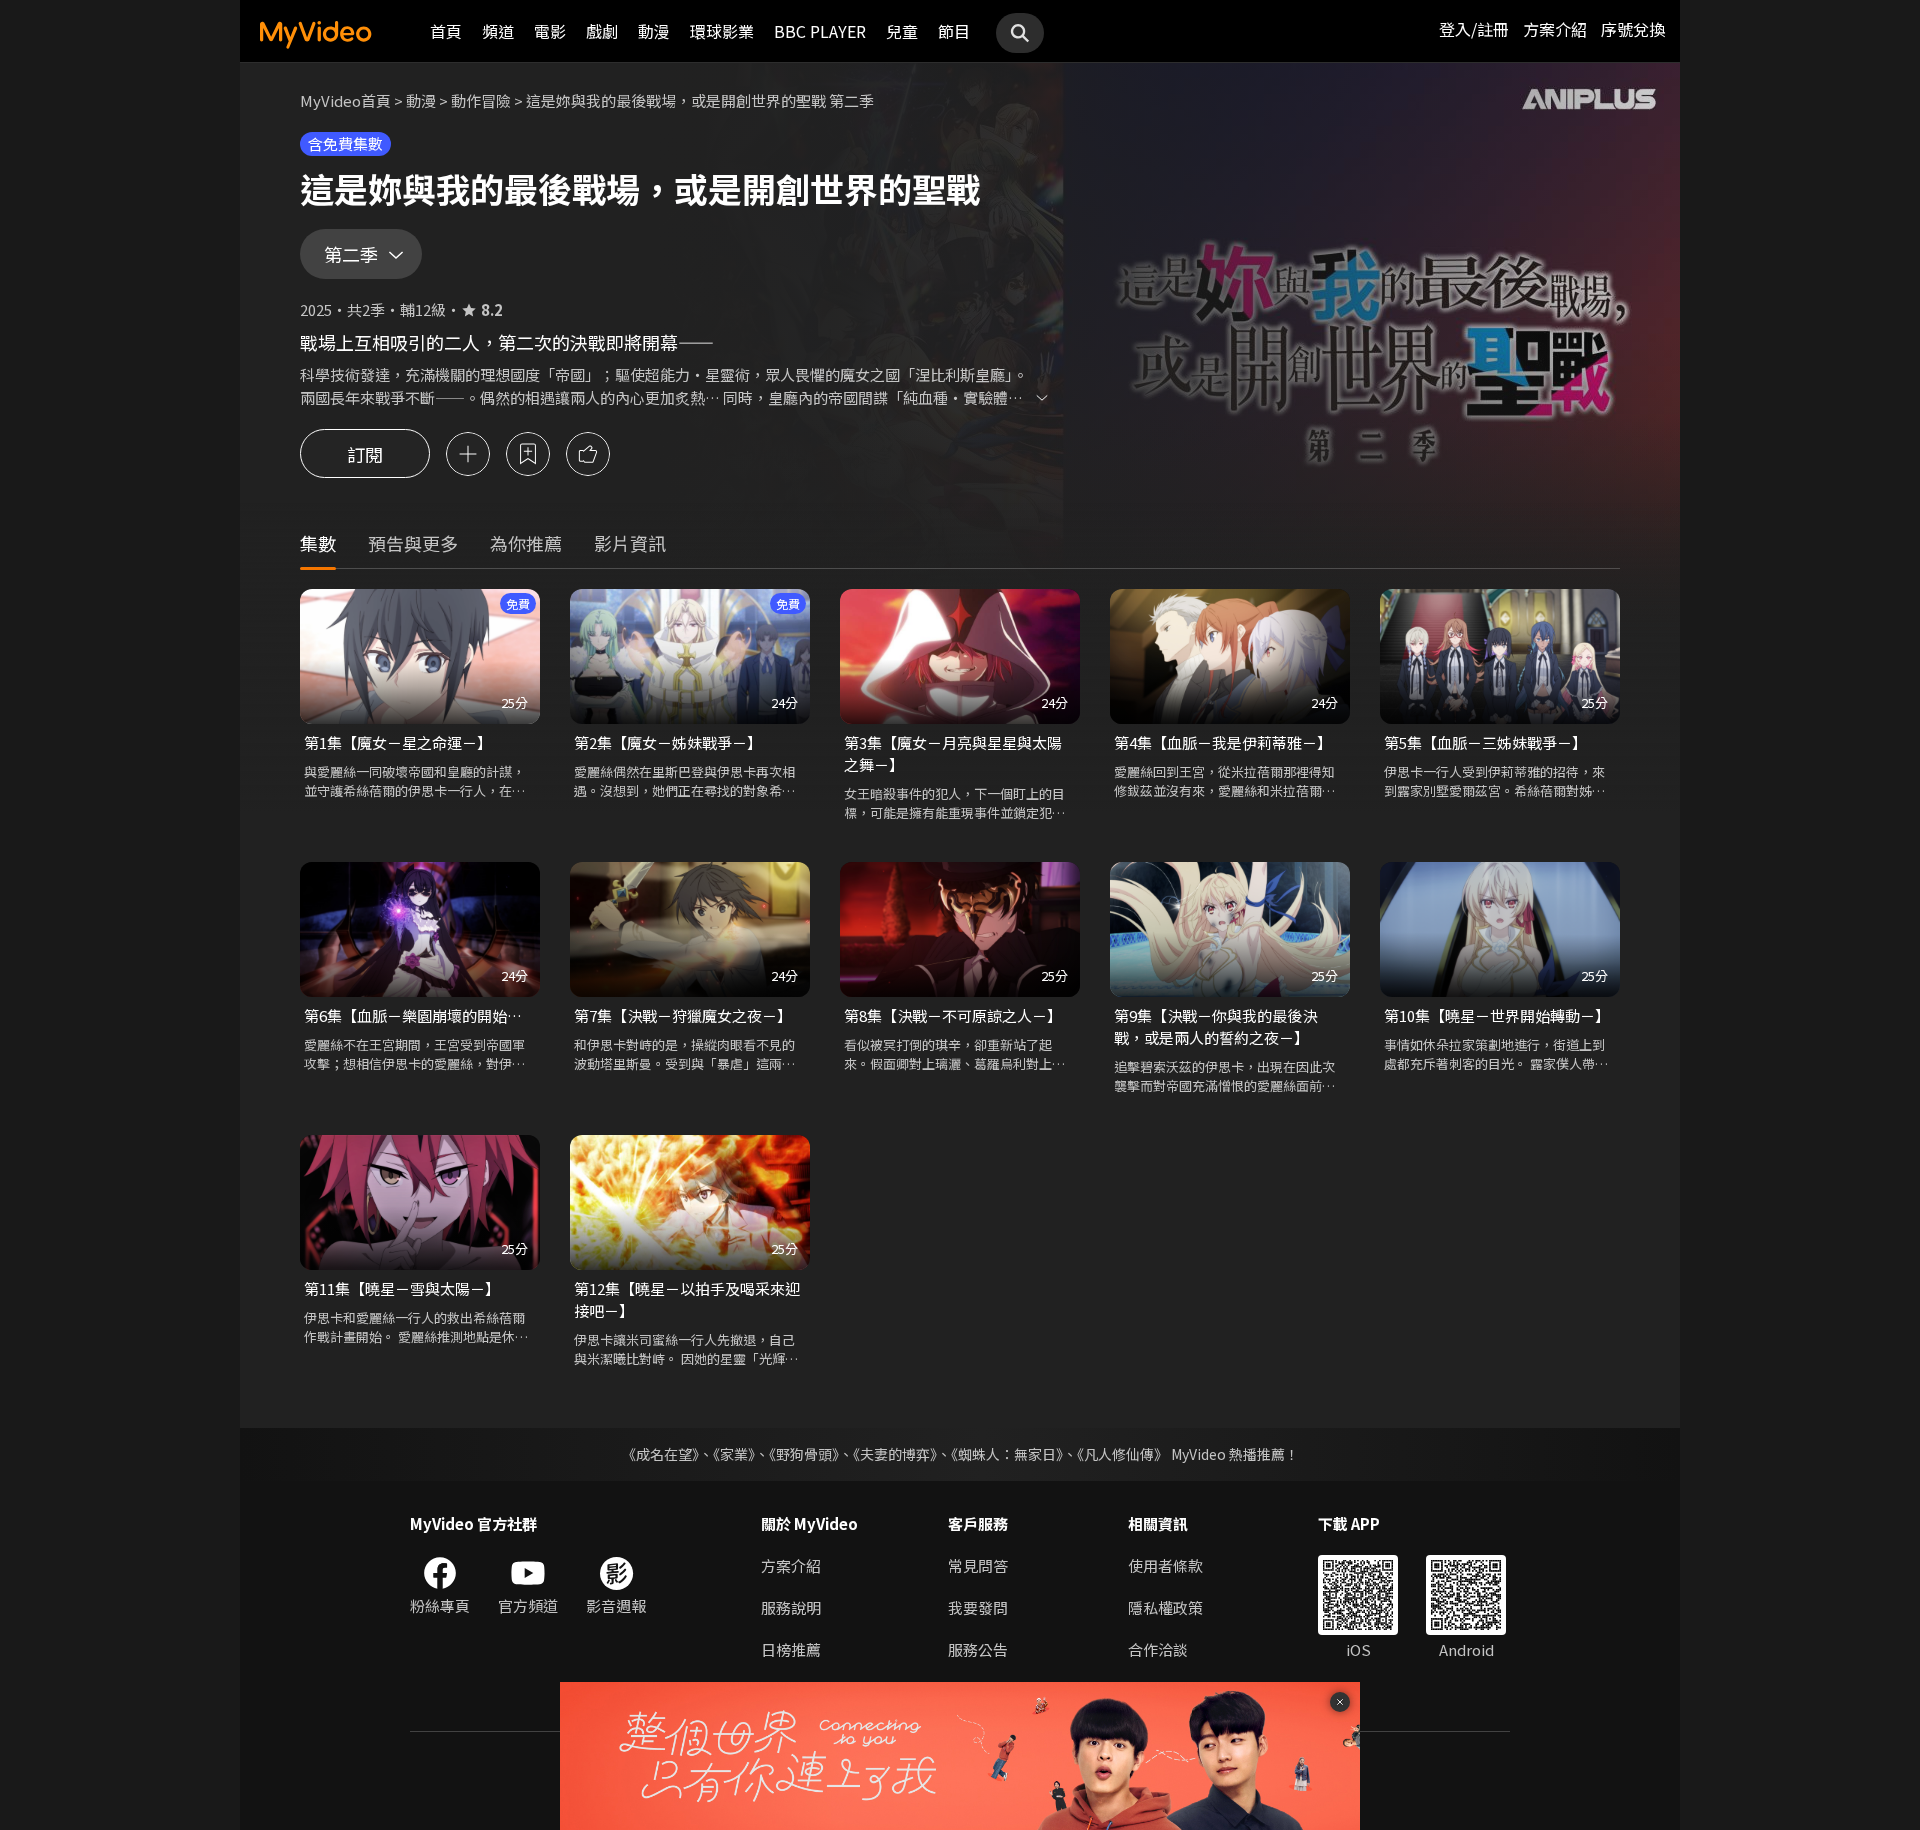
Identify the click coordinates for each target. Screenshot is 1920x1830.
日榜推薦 (791, 1649)
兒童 (902, 31)
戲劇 (602, 31)
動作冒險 (481, 100)
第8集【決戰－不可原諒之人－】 (953, 1015)
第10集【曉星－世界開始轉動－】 (1497, 1015)
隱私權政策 (1165, 1607)
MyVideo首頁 (345, 100)
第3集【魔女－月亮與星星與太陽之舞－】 (953, 753)
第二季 (351, 254)
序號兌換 (1633, 29)
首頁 (446, 31)
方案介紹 (1555, 29)
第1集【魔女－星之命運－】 (398, 742)
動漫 (654, 31)
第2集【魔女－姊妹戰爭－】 (668, 742)
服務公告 (978, 1649)
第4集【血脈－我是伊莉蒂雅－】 (1223, 742)
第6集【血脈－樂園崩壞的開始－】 (420, 1015)
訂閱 (365, 454)
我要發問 (978, 1607)
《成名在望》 (660, 1454)
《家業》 (734, 1454)
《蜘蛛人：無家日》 (1007, 1454)
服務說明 (791, 1607)
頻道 (498, 31)
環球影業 (722, 31)
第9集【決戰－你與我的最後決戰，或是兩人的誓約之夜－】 (1215, 1026)
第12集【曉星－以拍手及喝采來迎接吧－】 (687, 1299)
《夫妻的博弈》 (895, 1454)
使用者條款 (1165, 1565)
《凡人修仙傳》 (1122, 1454)
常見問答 (978, 1565)
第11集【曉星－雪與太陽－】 (402, 1288)
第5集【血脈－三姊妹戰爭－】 (1485, 742)
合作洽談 (1158, 1649)
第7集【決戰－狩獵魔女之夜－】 (683, 1015)
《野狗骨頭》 (804, 1454)
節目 (954, 31)
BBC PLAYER (820, 31)
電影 (550, 31)
